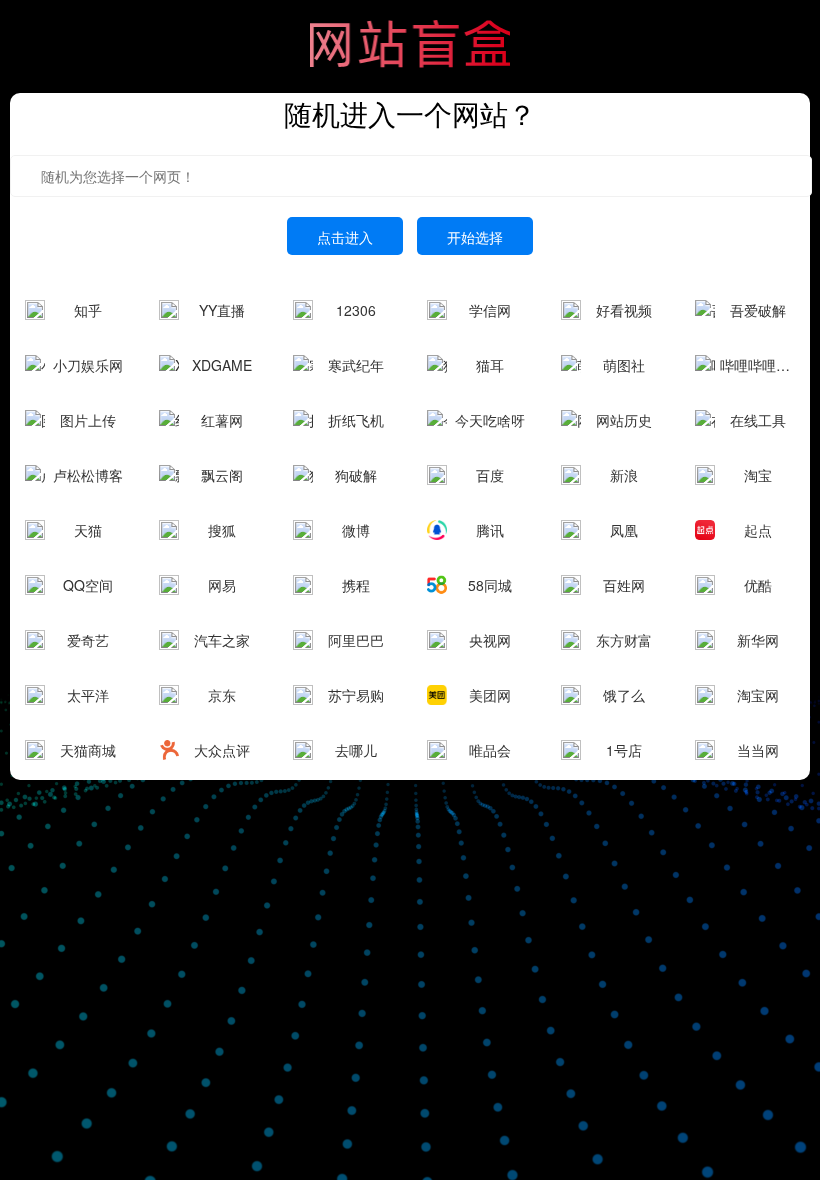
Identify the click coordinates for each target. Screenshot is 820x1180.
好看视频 (624, 310)
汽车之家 (222, 640)
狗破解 (356, 475)
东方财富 (624, 640)
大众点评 (222, 750)
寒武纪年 (356, 365)
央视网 (490, 640)
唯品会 (490, 750)
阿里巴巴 (356, 640)
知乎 (88, 310)
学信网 (490, 310)
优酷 (758, 585)
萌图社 (624, 365)
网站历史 (624, 420)
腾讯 (490, 530)
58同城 (490, 585)
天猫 (88, 530)
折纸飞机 (356, 420)
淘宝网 (758, 695)
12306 (356, 310)
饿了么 (624, 695)
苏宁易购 (356, 695)
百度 (490, 475)
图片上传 (88, 420)
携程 (356, 585)
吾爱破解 (758, 310)
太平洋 (88, 695)
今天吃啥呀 (490, 420)
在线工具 (758, 420)
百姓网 (624, 585)
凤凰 (624, 530)
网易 (222, 585)
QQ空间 (88, 585)
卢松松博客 (88, 475)
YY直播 (222, 310)
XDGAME (222, 365)
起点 (758, 530)
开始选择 (475, 237)
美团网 (490, 695)
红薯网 (222, 420)
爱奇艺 (88, 640)
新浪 (624, 475)
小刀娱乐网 (88, 365)
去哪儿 (356, 750)
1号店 (624, 750)
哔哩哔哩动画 (757, 365)
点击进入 (345, 237)
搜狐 (222, 530)
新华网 (758, 640)
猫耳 (490, 365)
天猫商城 (88, 750)
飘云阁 (222, 475)
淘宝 (758, 475)
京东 (222, 695)
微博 (356, 530)
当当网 (758, 750)
